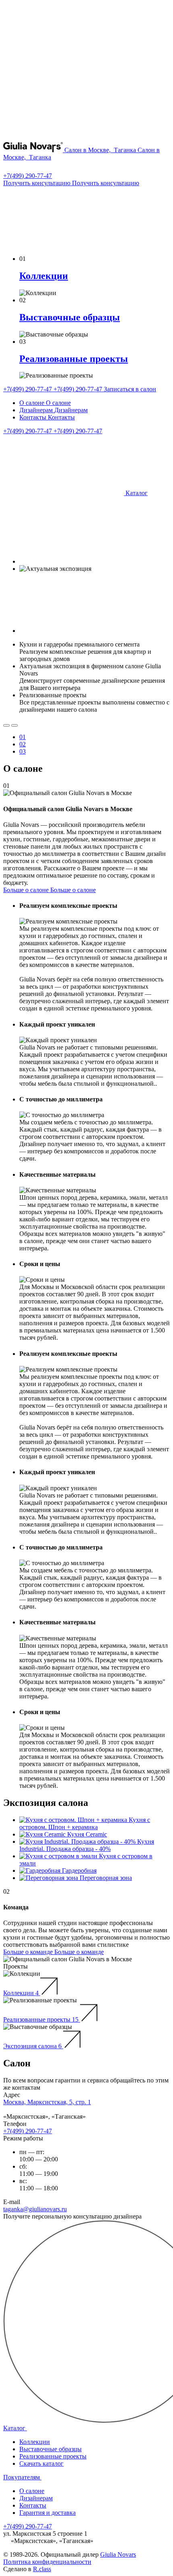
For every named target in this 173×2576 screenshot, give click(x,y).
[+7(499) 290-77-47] (8, 168)
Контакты (33, 2505)
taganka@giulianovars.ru (35, 2209)
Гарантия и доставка (47, 2513)
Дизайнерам (36, 2498)
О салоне (32, 2491)
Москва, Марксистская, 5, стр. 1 (47, 2102)
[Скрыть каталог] (64, 245)
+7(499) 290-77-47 (28, 176)
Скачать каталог (41, 2463)
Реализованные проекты (53, 2456)
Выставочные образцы (50, 2449)
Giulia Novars (118, 2554)
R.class (42, 2569)
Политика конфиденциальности (47, 2562)
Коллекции (35, 2442)
